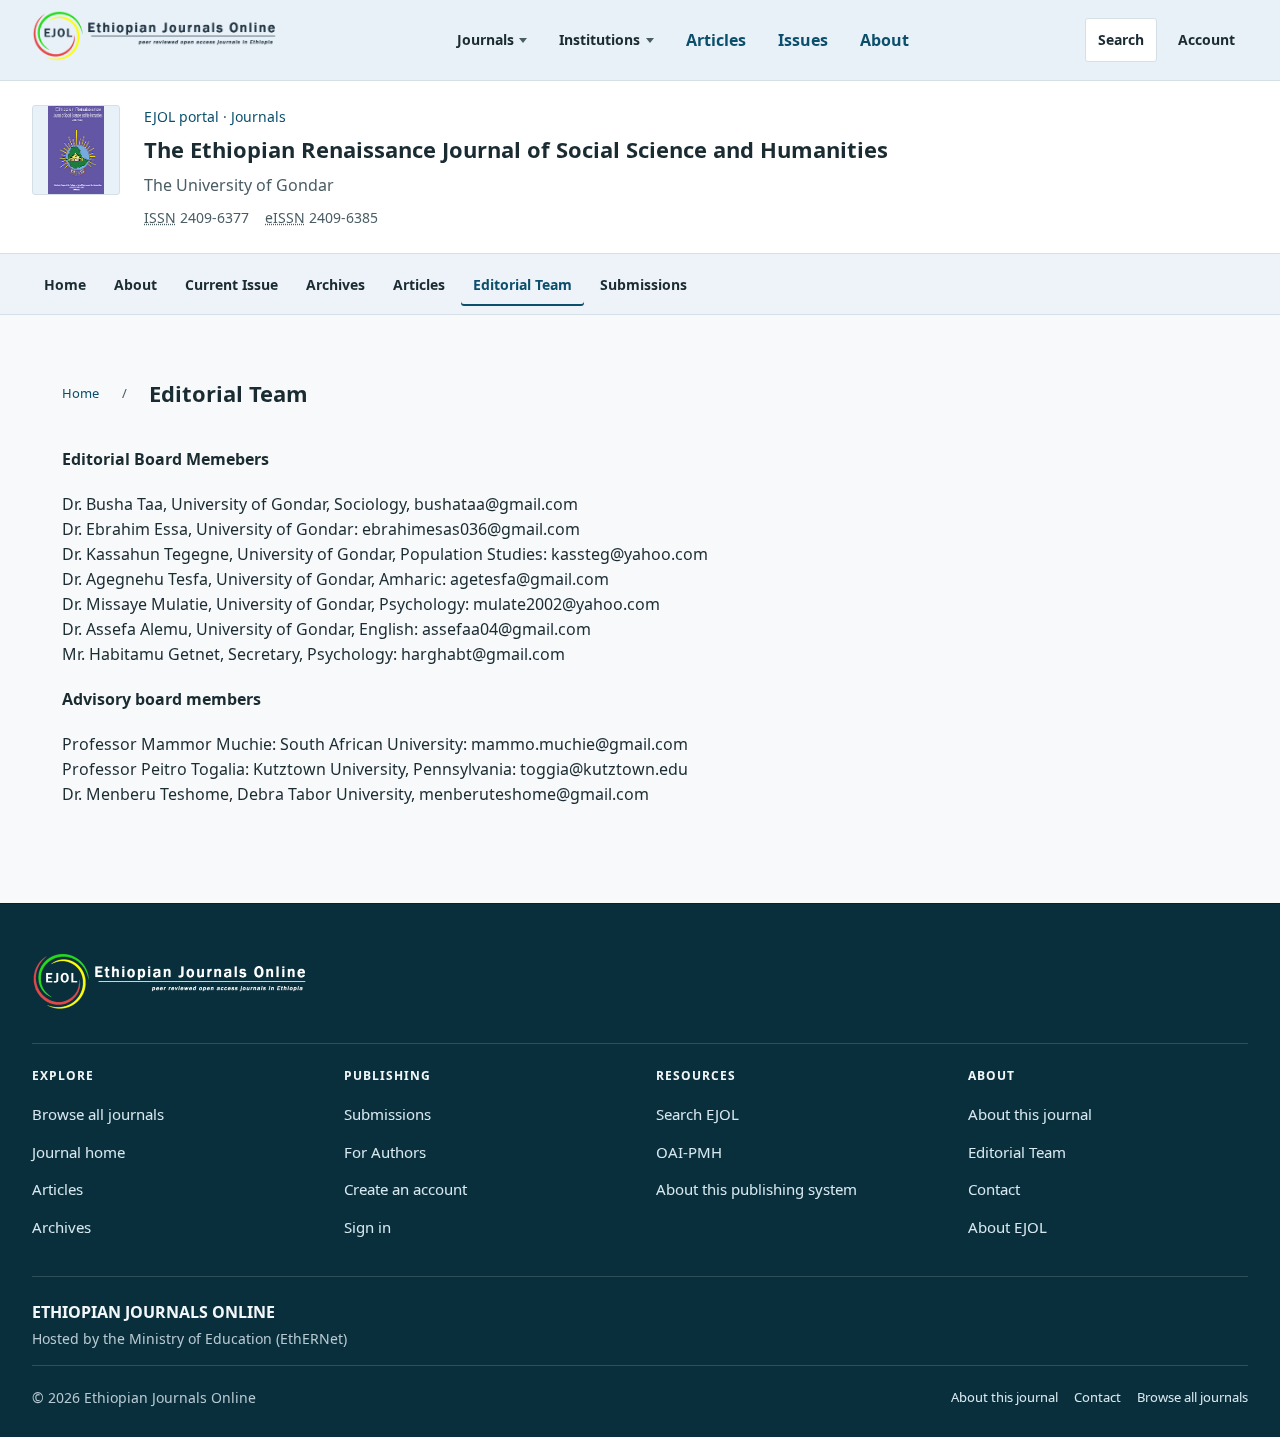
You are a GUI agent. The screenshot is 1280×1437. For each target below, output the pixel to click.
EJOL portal (181, 116)
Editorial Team (522, 284)
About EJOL (1007, 1227)
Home (65, 284)
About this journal (1030, 1114)
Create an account (405, 1189)
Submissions (643, 284)
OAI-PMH (689, 1152)
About (884, 40)
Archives (335, 284)
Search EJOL (697, 1114)
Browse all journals (98, 1114)
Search (1121, 39)
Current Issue (231, 284)
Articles (716, 40)
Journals (485, 39)
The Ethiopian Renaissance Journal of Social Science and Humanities (516, 149)
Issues (803, 40)
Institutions (599, 39)
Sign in (367, 1227)
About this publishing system (756, 1189)
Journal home (78, 1152)
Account (1206, 39)
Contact (994, 1189)
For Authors (385, 1152)
